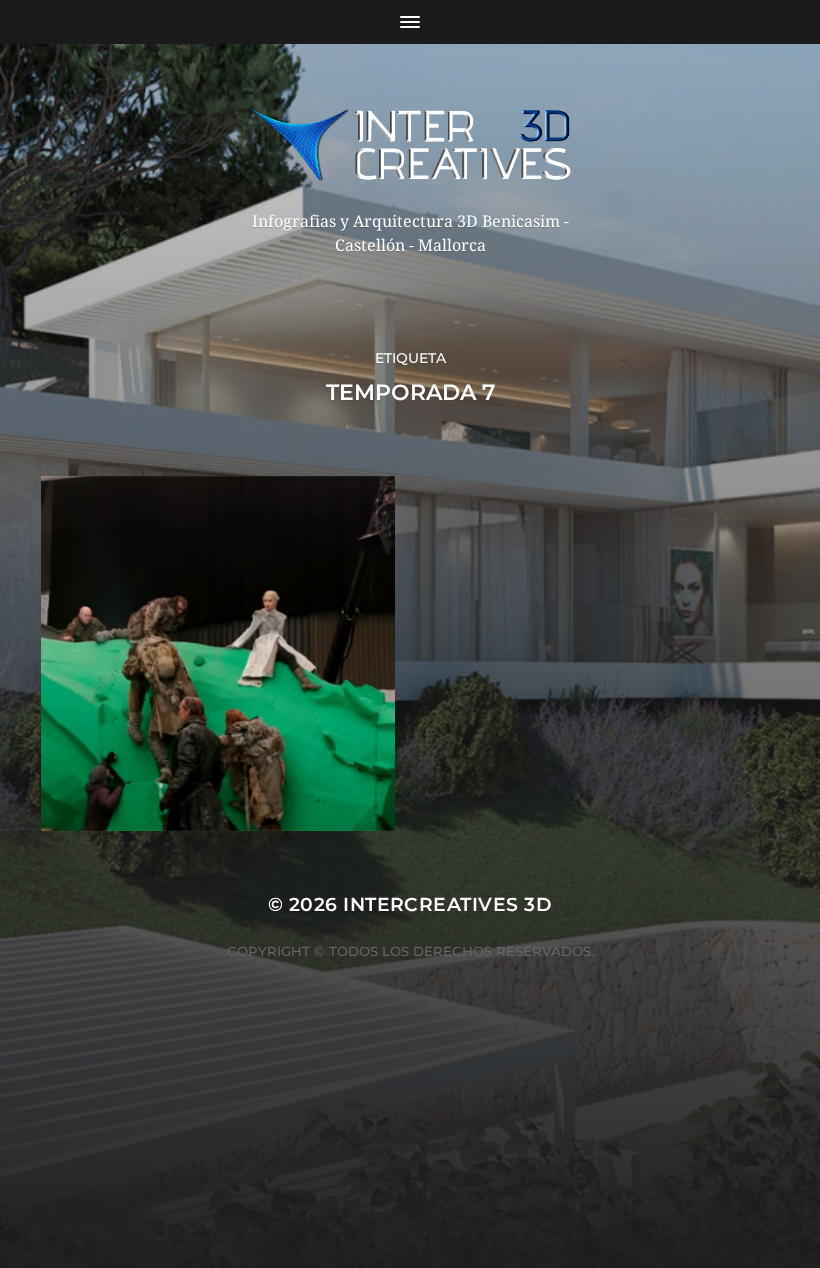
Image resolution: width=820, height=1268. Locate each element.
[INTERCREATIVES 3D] (410, 144)
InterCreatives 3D (447, 904)
